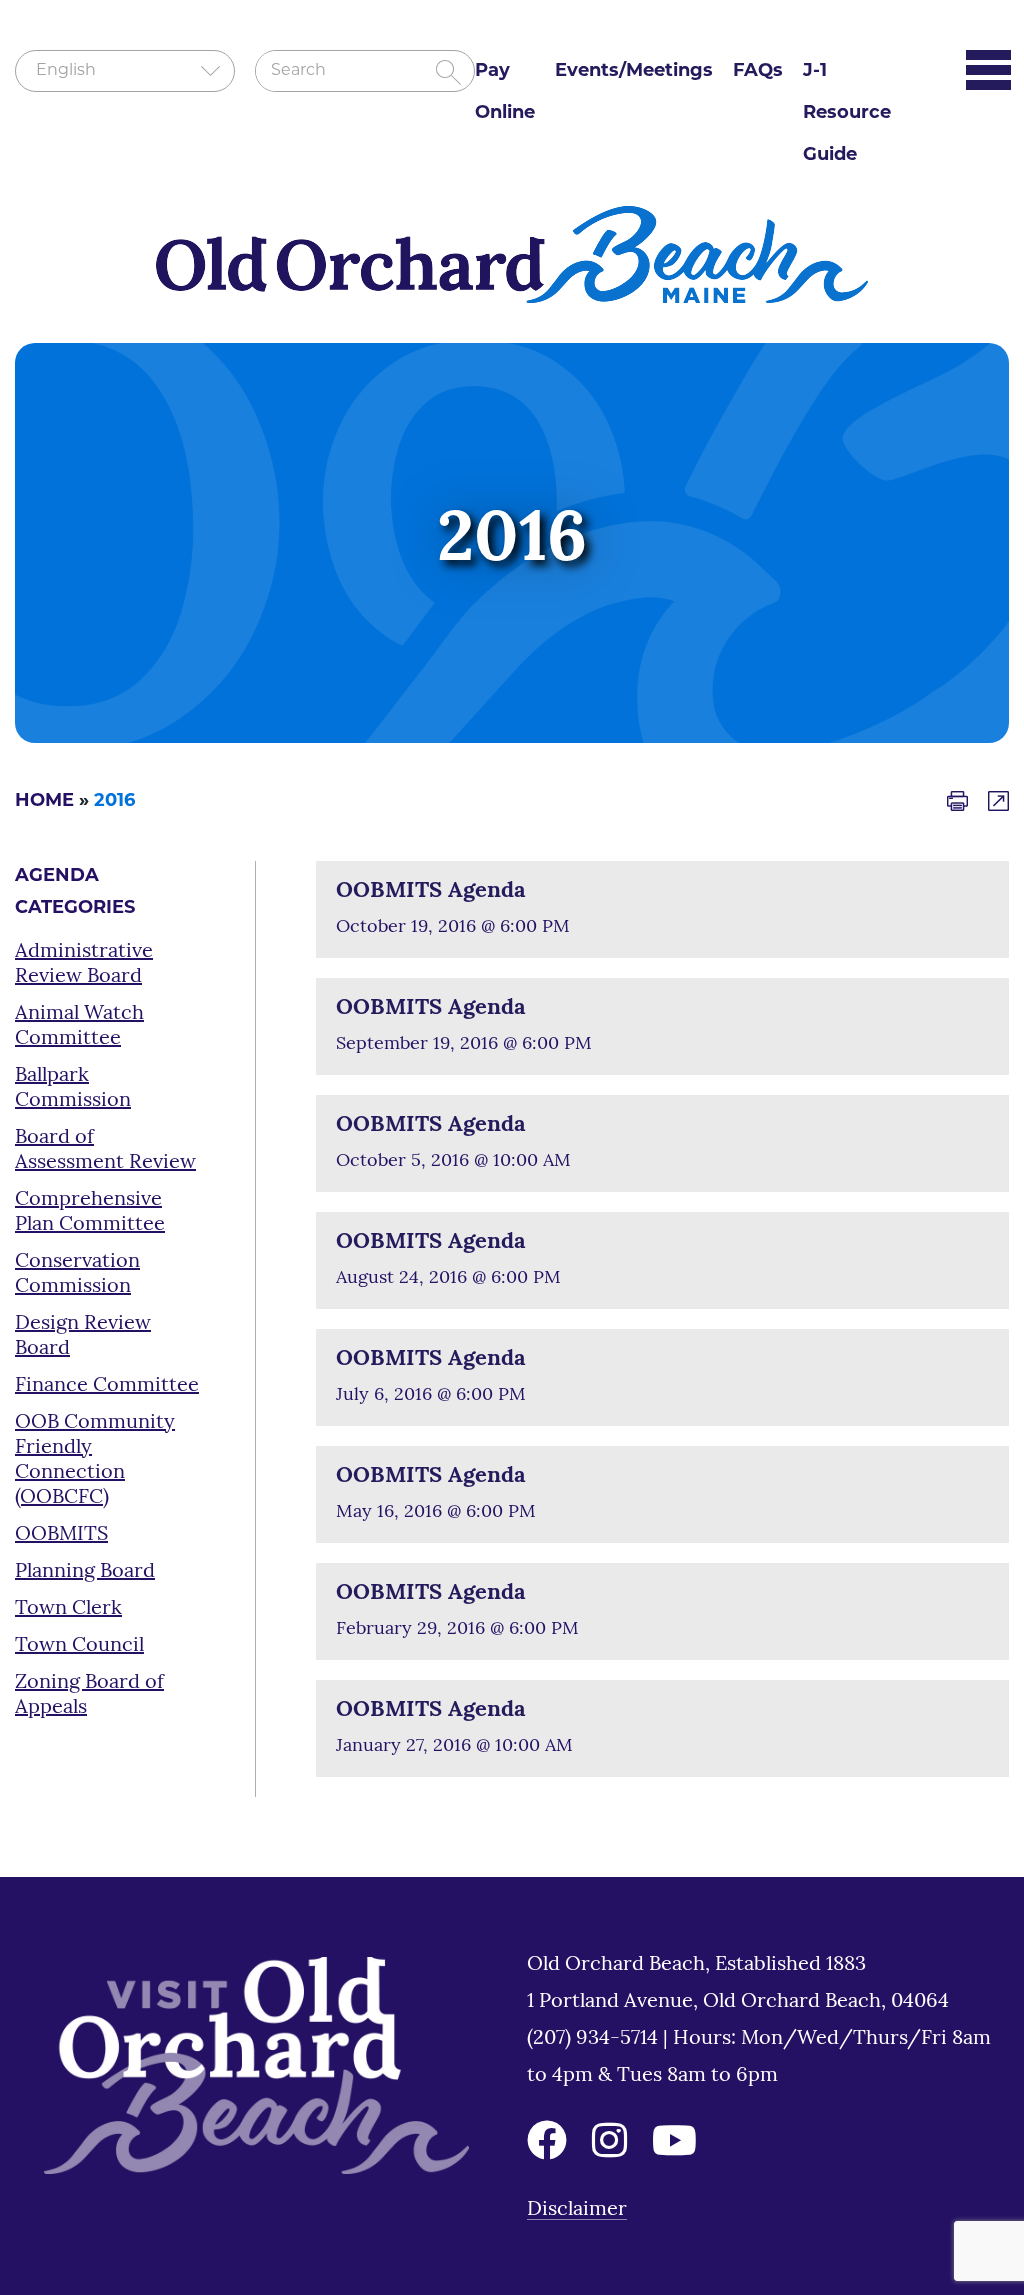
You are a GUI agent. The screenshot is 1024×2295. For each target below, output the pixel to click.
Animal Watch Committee (79, 1026)
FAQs (758, 72)
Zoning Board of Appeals (89, 1695)
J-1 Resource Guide (847, 114)
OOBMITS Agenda (431, 891)
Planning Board (85, 1572)
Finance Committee (107, 1386)
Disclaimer (577, 2210)
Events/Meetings (634, 72)
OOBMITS (61, 1535)
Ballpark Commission (73, 1088)
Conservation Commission (77, 1274)
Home (44, 802)
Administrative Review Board (84, 964)
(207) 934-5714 (595, 2039)
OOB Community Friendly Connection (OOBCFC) (95, 1460)
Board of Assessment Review (105, 1150)
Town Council (79, 1646)
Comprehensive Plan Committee (90, 1212)
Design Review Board (83, 1336)
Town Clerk (68, 1609)
